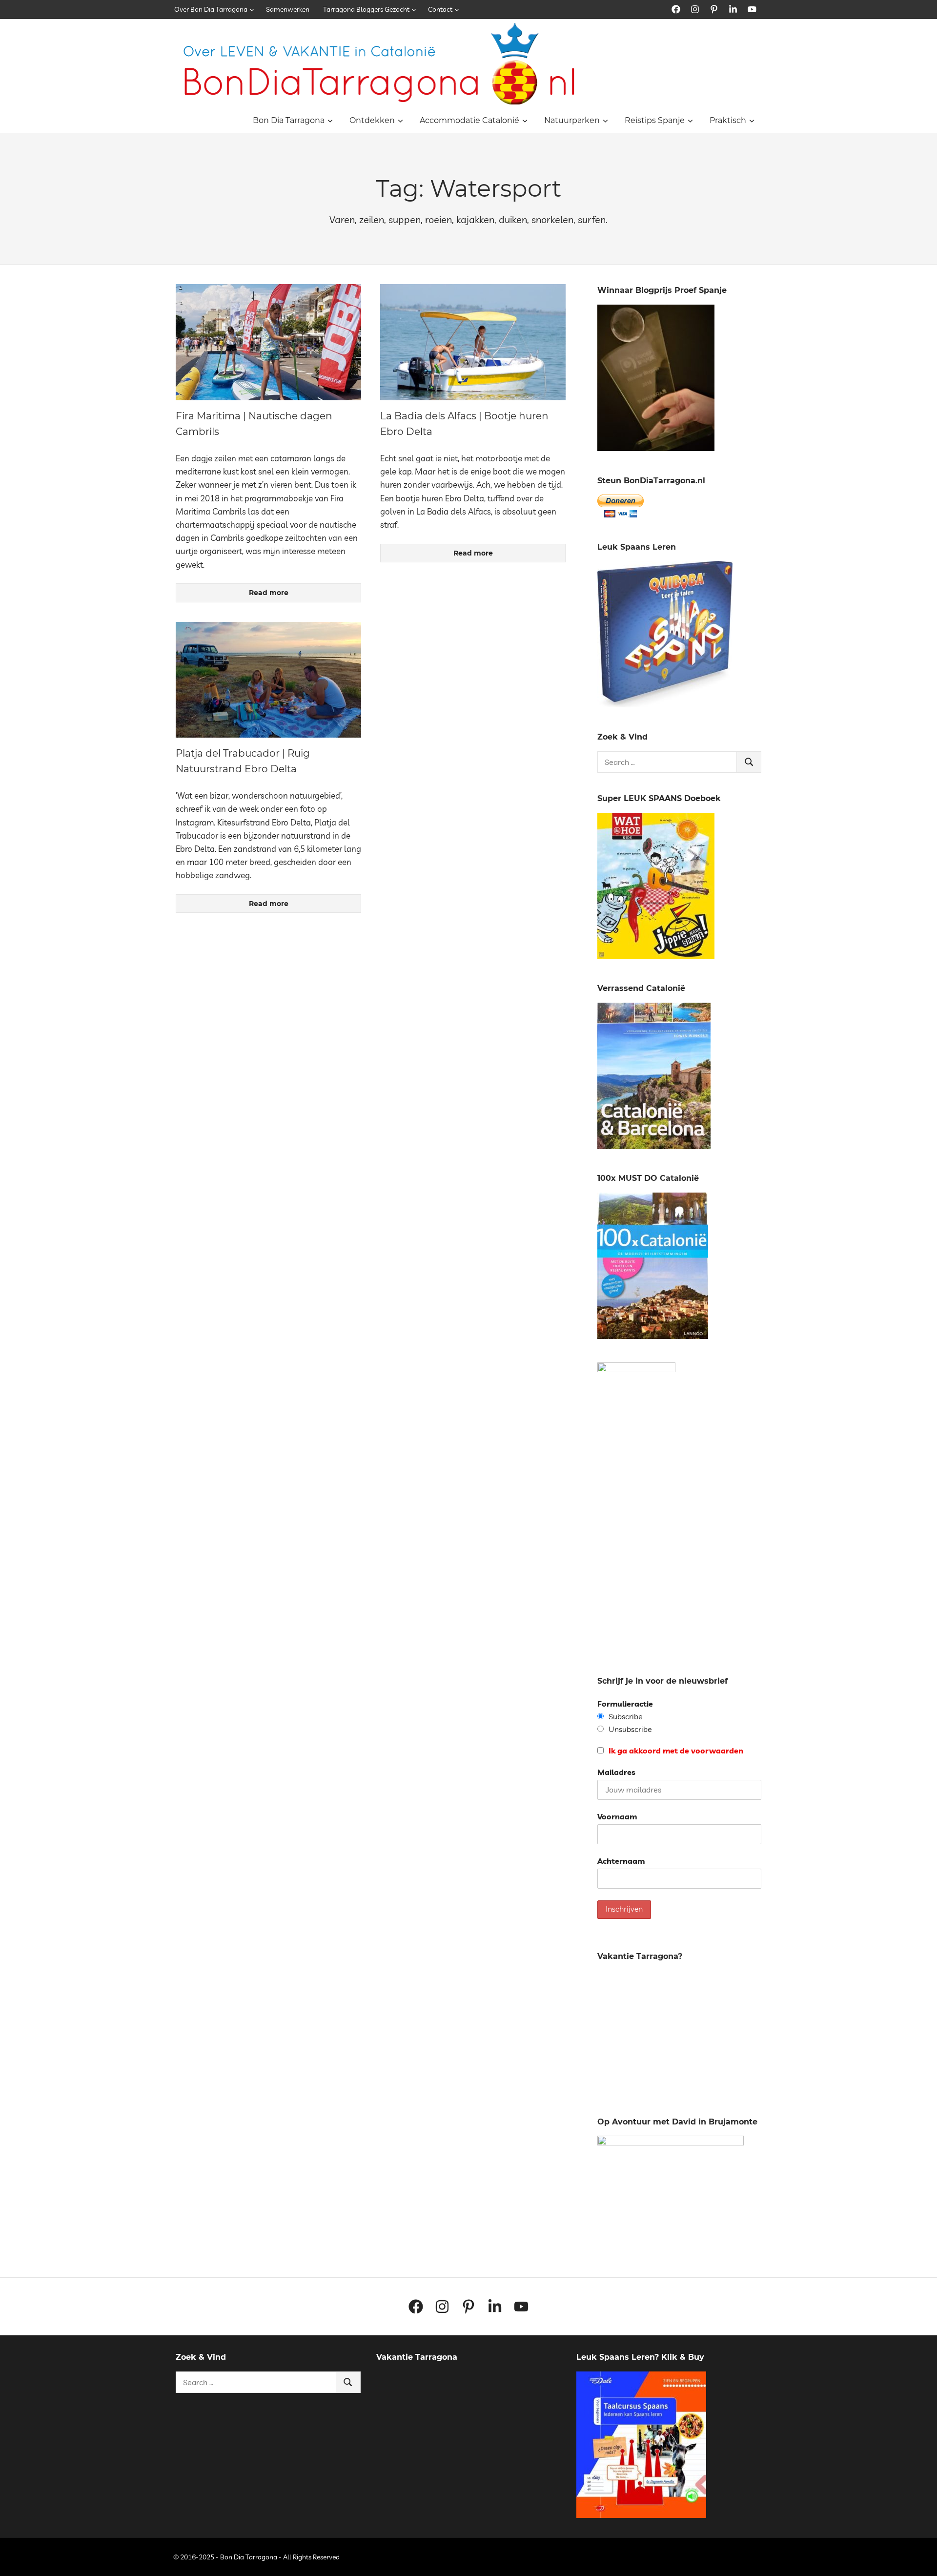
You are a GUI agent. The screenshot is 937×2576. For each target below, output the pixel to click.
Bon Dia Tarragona (289, 120)
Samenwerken (288, 9)
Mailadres (616, 1772)
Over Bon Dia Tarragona (211, 9)
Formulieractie (625, 1704)
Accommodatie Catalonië (469, 120)
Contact (440, 9)
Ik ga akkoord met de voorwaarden (675, 1751)
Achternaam (621, 1861)
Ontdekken (372, 120)
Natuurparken (572, 120)
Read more (269, 593)
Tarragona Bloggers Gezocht (366, 9)
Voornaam (617, 1816)
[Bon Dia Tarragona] (665, 704)
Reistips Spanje (655, 120)
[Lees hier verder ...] (383, 29)
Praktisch (728, 120)
